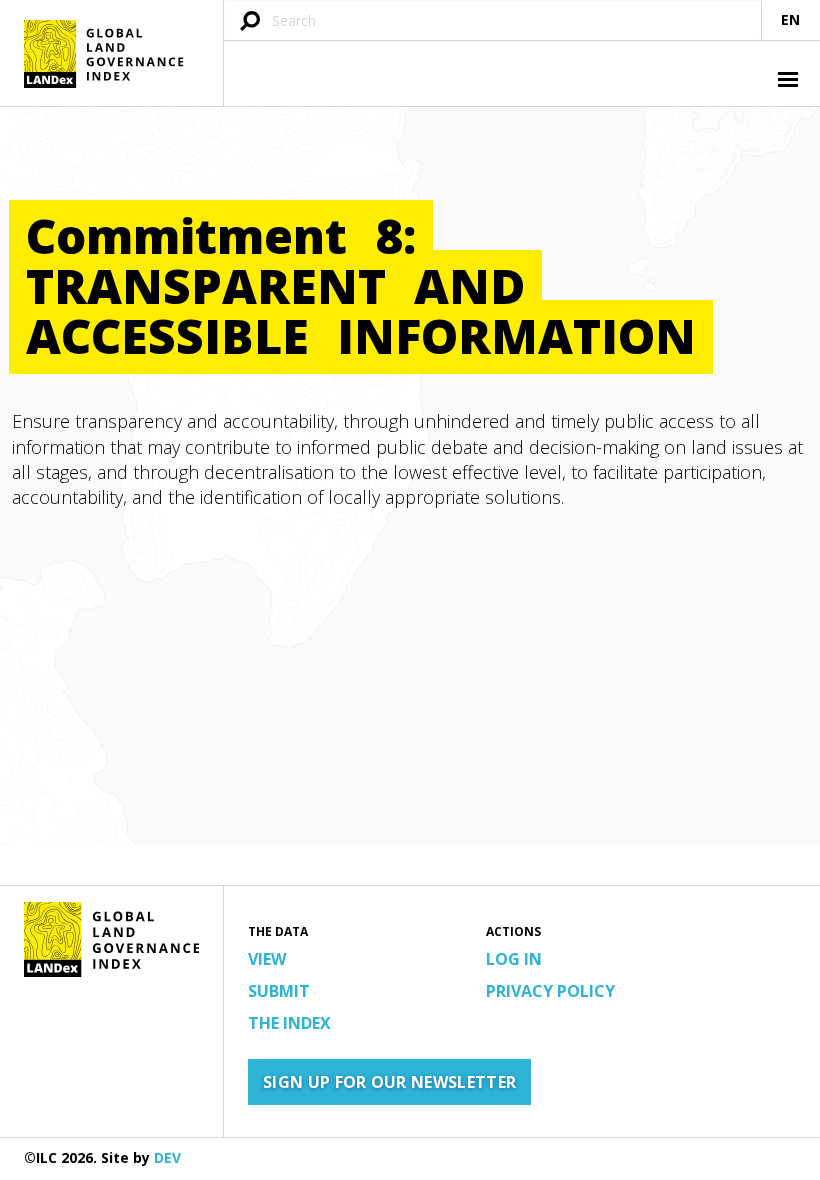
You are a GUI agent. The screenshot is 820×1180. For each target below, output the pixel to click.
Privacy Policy (550, 991)
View (267, 959)
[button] (786, 82)
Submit (279, 991)
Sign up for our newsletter (389, 1082)
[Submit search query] (250, 22)
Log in (514, 959)
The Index (289, 1023)
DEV (167, 1157)
